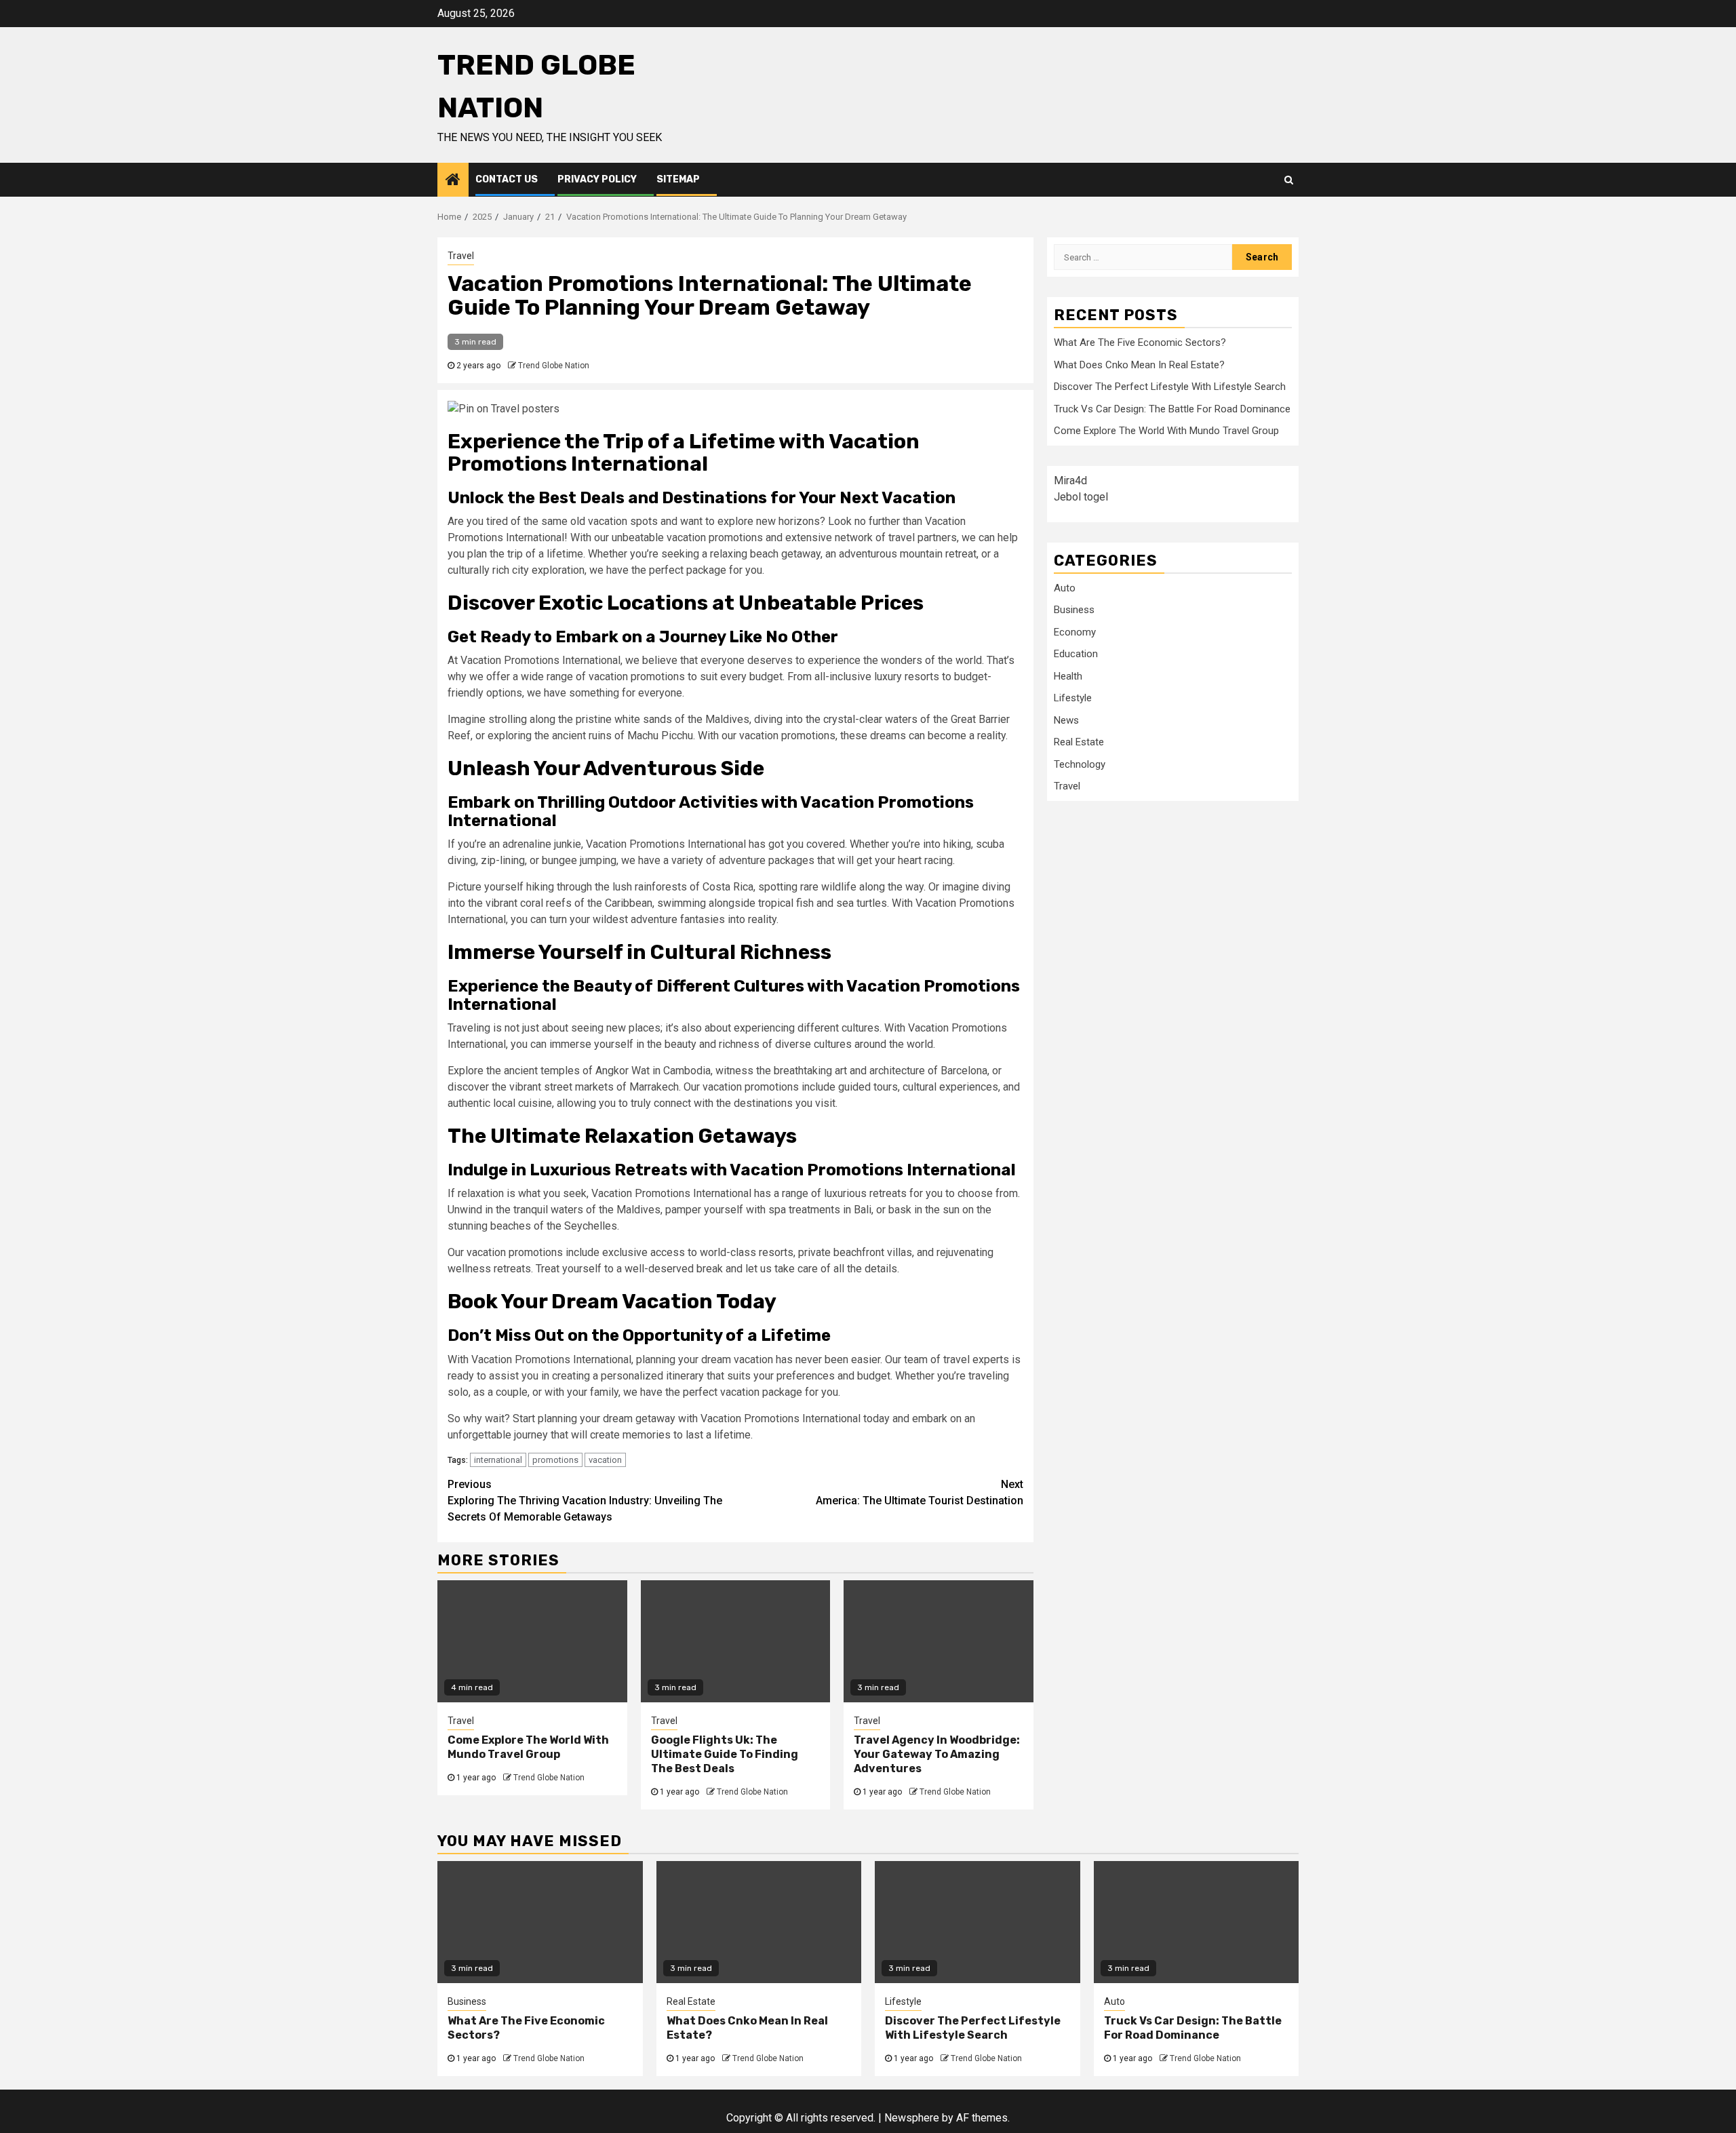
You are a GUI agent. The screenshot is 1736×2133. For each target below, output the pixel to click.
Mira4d (1070, 480)
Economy (1075, 631)
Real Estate (1079, 742)
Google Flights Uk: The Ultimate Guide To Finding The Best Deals (725, 1754)
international (498, 1460)
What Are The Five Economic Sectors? (1140, 343)
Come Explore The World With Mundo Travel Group (528, 1747)
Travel (461, 256)
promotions (555, 1460)
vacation (605, 1460)
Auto (1065, 587)
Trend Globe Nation (554, 366)
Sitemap (678, 179)
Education (1076, 654)
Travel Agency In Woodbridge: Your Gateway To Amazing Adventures (937, 1754)
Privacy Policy (597, 179)
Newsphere (912, 2118)
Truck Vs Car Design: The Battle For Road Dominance (1172, 408)
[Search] (1289, 180)
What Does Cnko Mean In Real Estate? (1139, 364)
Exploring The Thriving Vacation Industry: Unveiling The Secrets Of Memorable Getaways (585, 1501)
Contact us (507, 179)
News (1066, 720)
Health (1068, 676)
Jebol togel (1081, 496)
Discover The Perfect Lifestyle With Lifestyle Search (1170, 387)
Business (1074, 610)
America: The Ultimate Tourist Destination (920, 1492)
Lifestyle (1073, 698)
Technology (1080, 764)
